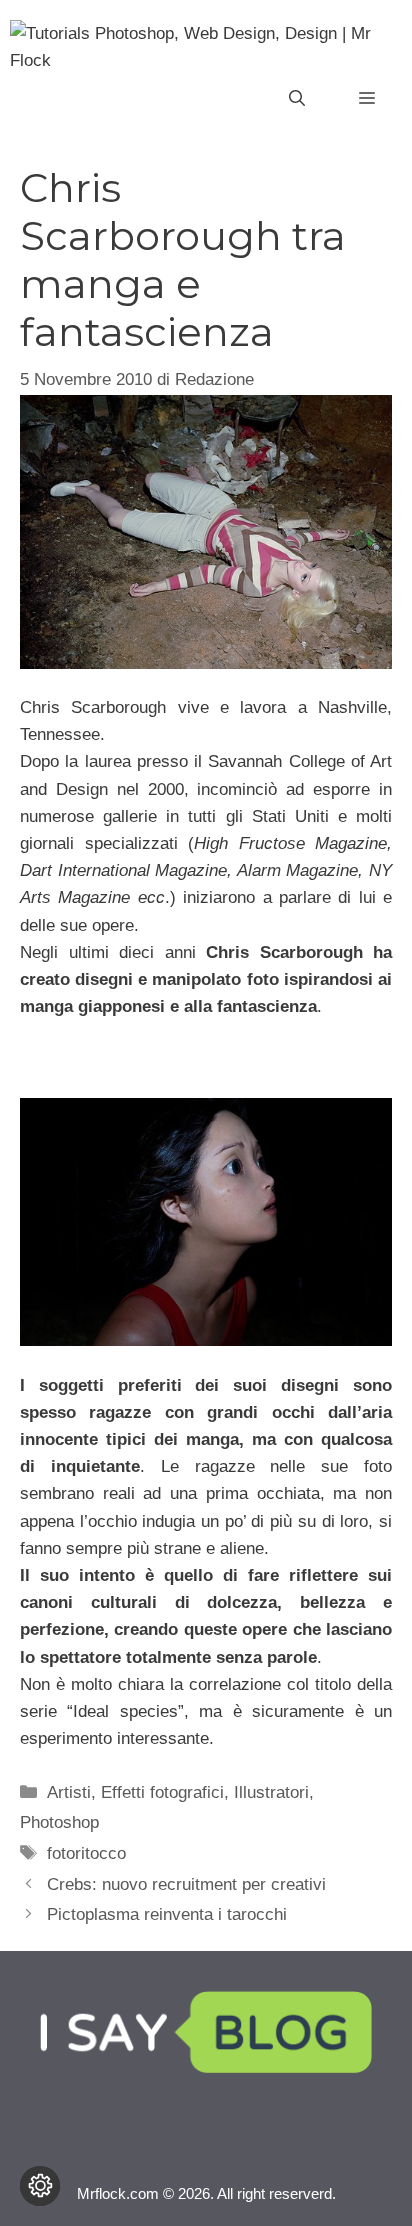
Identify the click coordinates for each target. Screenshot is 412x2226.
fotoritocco (86, 1853)
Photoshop (59, 1822)
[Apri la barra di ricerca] (297, 99)
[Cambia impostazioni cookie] (40, 2186)
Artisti (69, 1792)
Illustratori (271, 1792)
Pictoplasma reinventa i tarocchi (167, 1914)
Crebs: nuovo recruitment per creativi (186, 1884)
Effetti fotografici (162, 1792)
